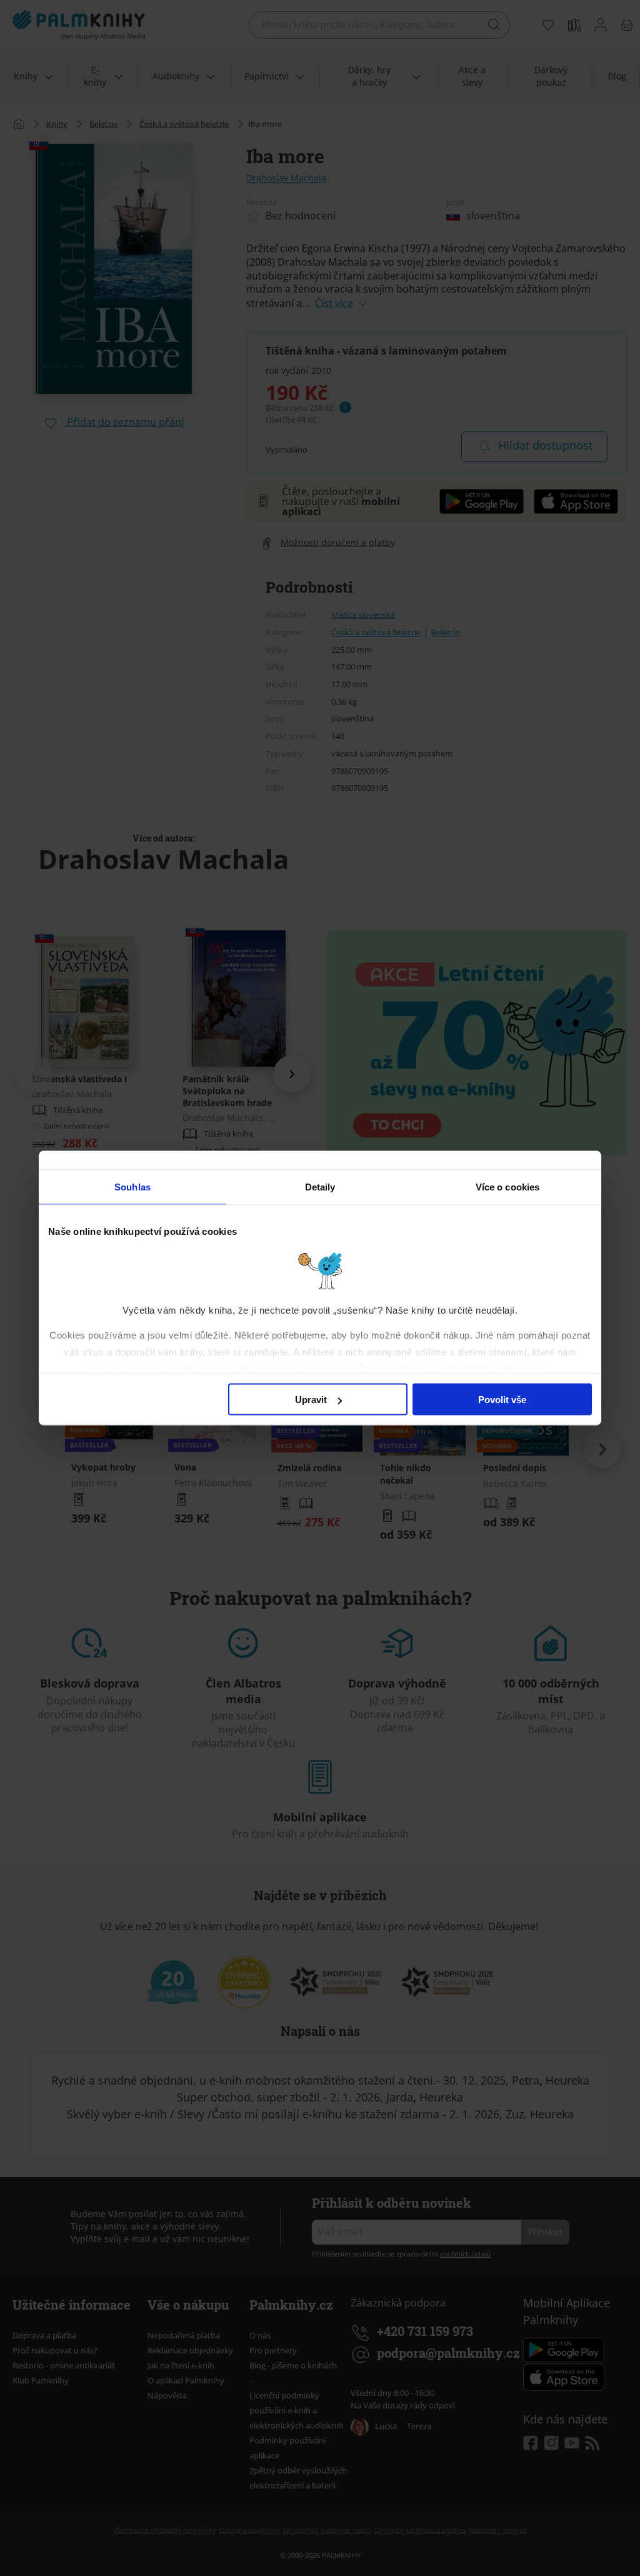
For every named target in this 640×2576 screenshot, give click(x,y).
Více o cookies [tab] (507, 1187)
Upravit (311, 1400)
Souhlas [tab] (132, 1187)
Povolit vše (502, 1400)
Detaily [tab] (320, 1187)
